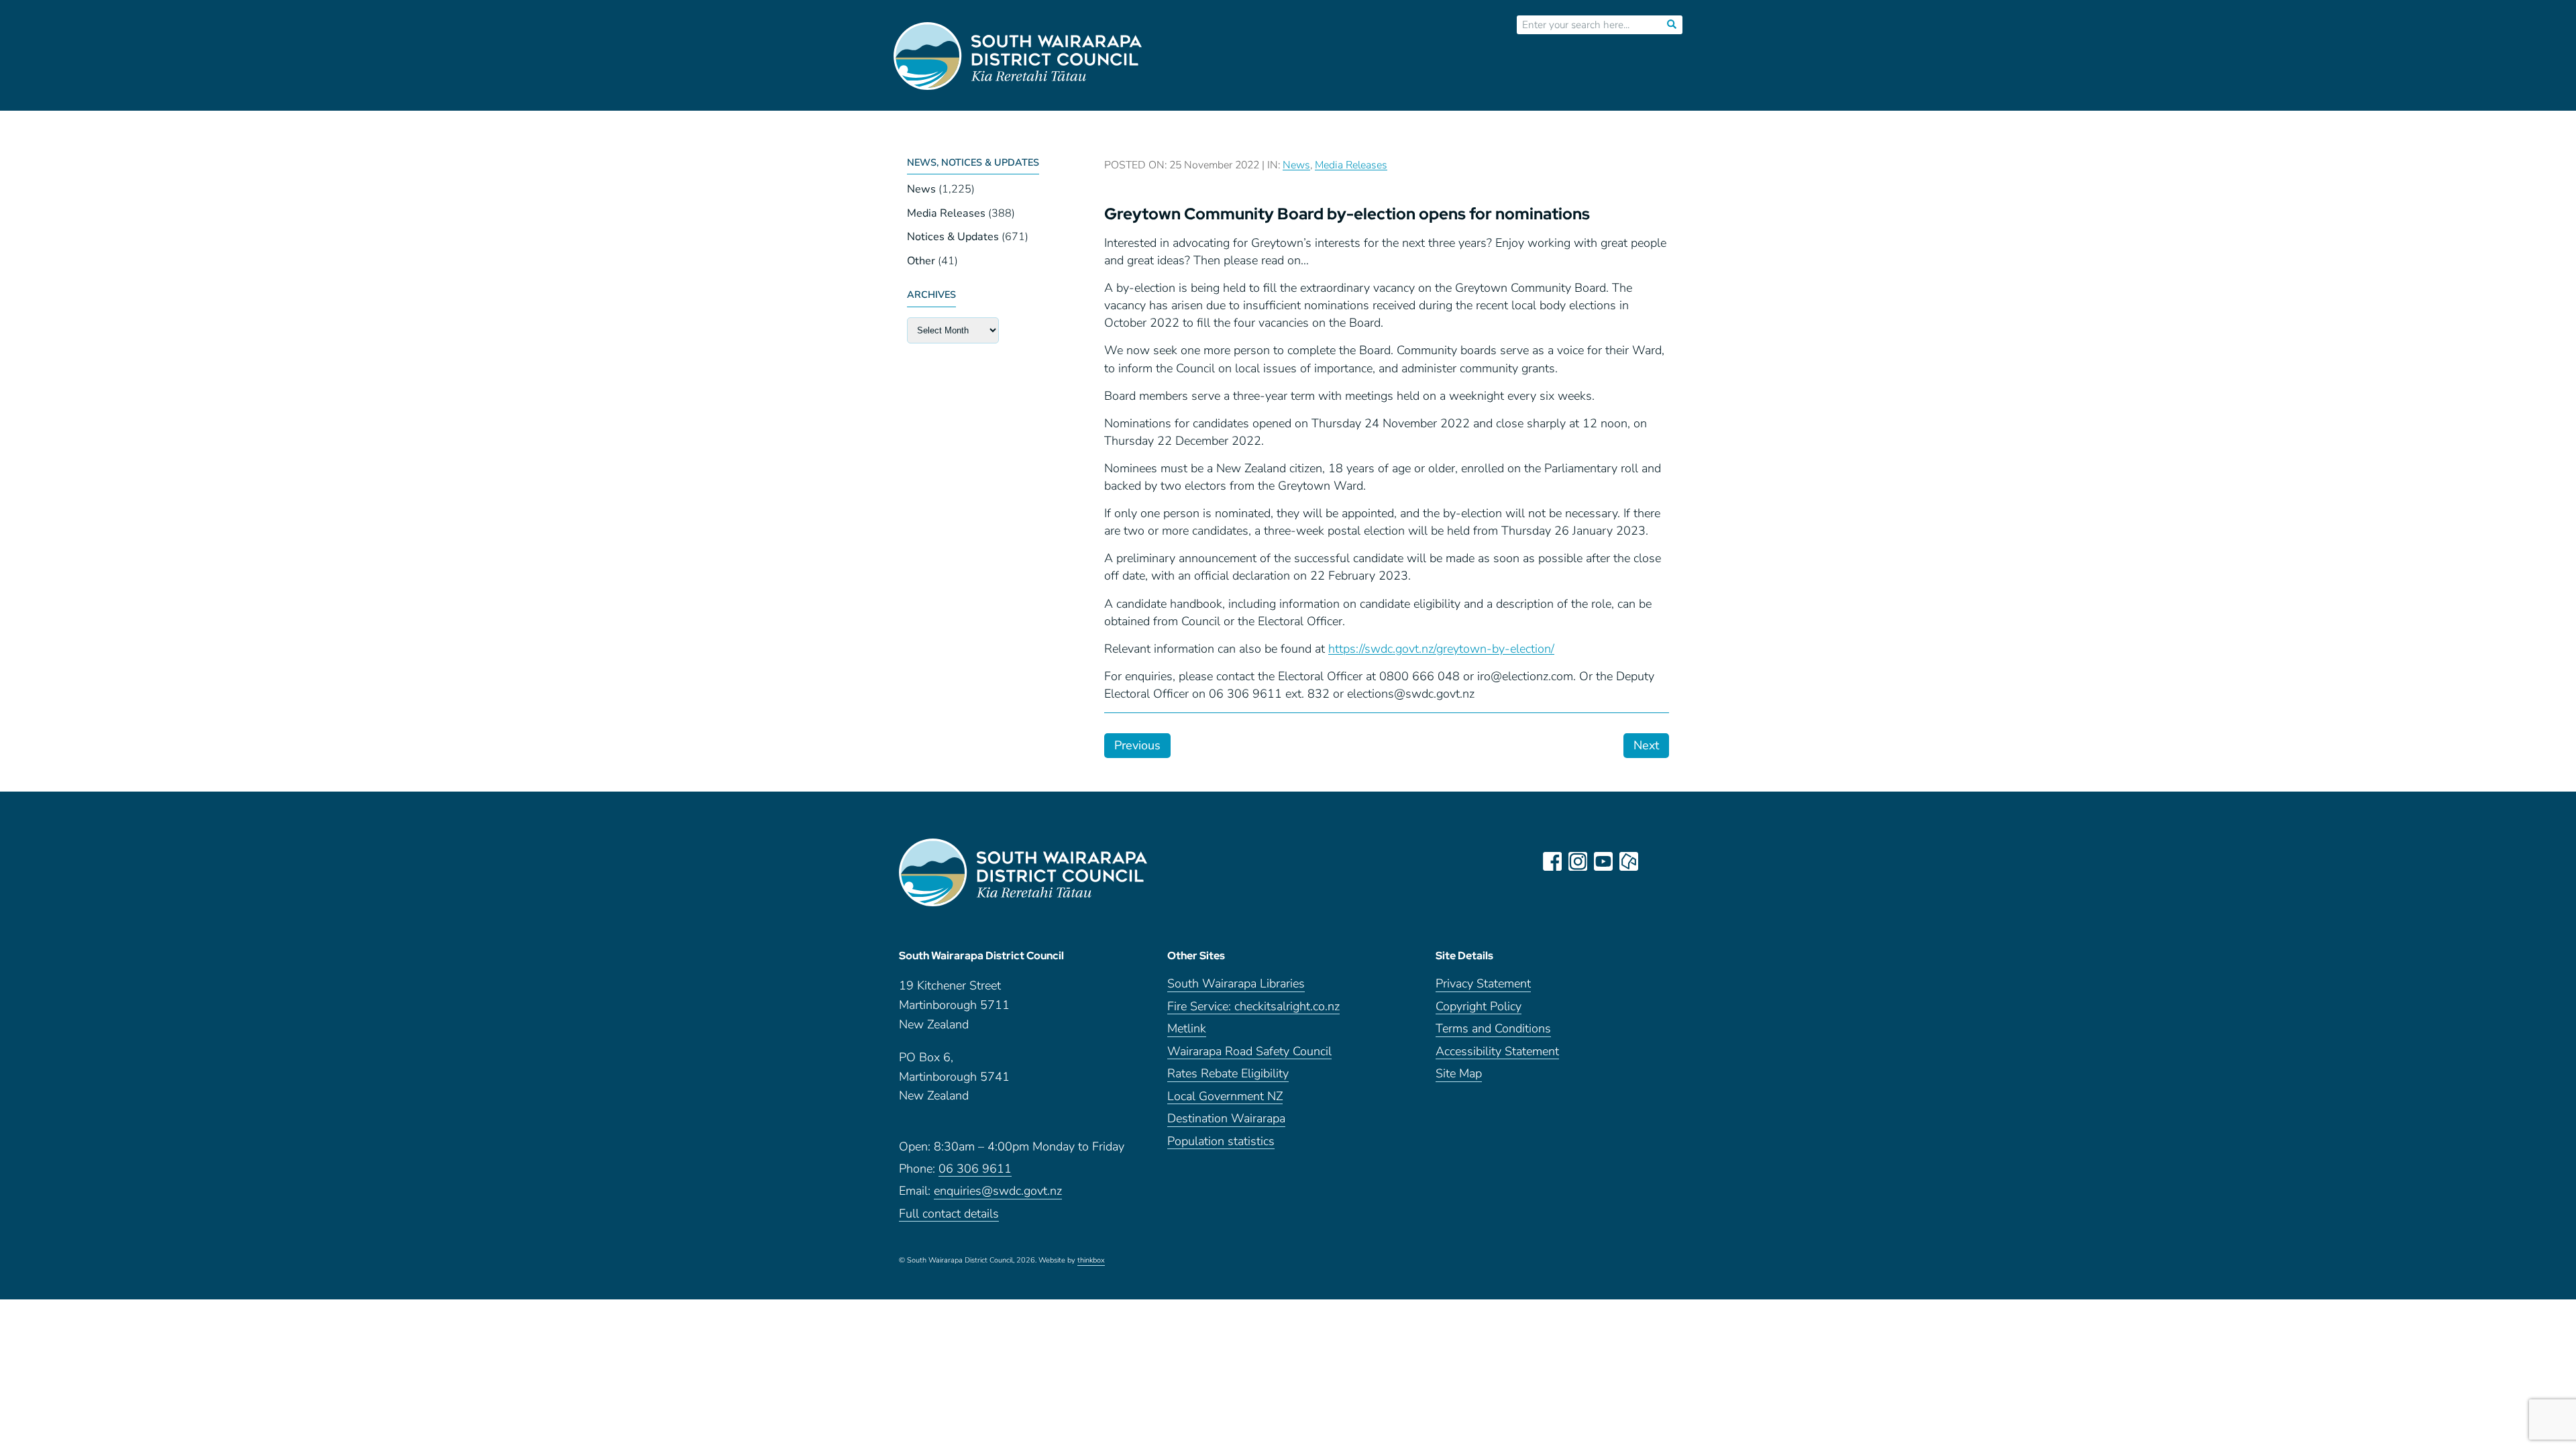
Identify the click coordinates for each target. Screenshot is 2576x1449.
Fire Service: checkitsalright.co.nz (1253, 1007)
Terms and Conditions (1493, 1029)
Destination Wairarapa (1226, 1119)
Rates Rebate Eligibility (1228, 1074)
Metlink (1187, 1029)
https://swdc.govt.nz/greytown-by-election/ (1441, 649)
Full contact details (949, 1215)
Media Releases (946, 213)
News (921, 189)
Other (921, 261)
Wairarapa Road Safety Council (1249, 1052)
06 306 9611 (975, 1170)
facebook (1552, 861)
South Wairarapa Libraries (1236, 984)
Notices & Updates (953, 237)
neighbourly (1629, 861)
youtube (1603, 861)
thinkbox (1091, 1261)
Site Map (1459, 1074)
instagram (1578, 861)
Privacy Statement (1483, 984)
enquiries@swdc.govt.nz (998, 1192)
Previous (1137, 745)
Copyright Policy (1479, 1007)
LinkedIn (1654, 861)
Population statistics (1221, 1142)
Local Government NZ (1225, 1097)
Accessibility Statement (1497, 1052)
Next (1646, 745)
